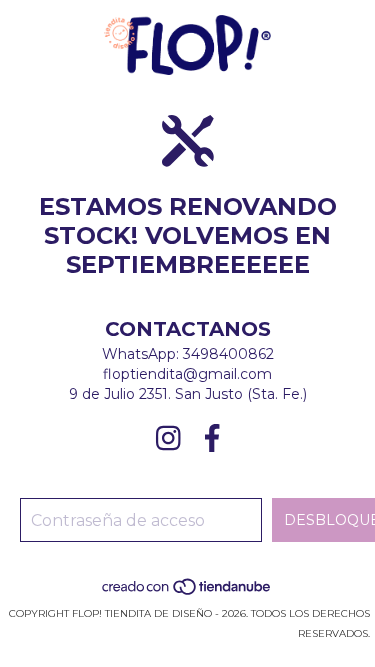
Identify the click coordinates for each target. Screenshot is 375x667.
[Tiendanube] (187, 593)
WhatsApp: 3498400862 (188, 354)
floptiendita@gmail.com (187, 374)
